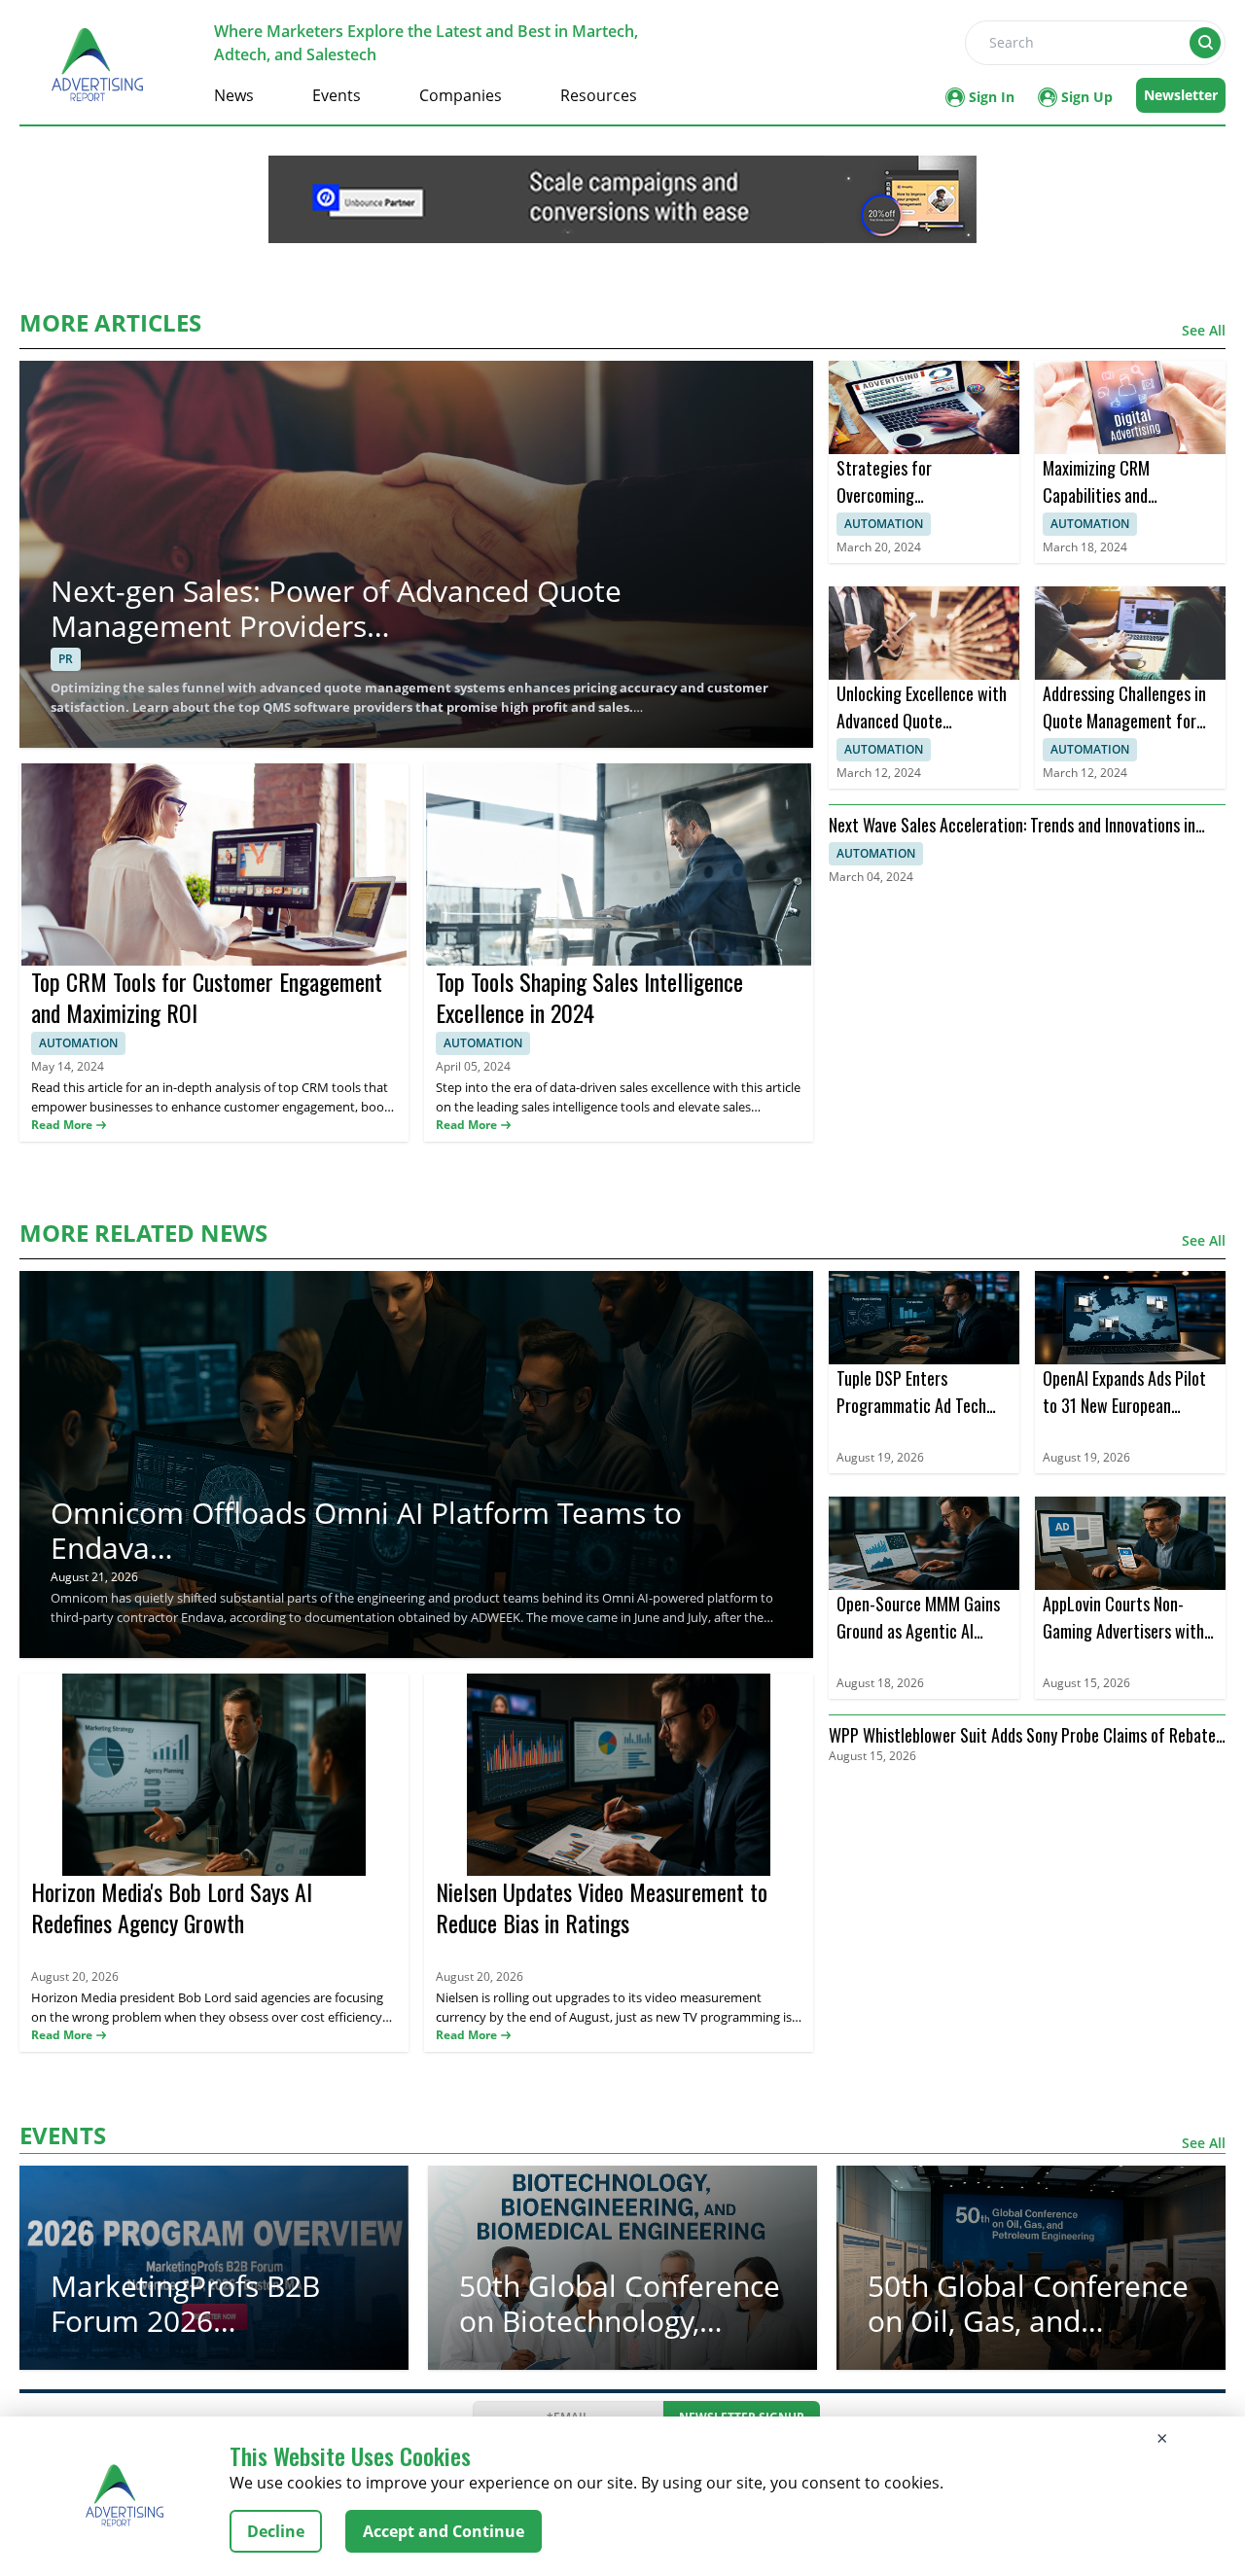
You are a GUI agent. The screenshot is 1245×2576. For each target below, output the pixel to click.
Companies (461, 95)
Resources (599, 95)
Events (337, 95)
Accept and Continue (444, 2531)
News (234, 95)
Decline (276, 2531)
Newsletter (1181, 95)
